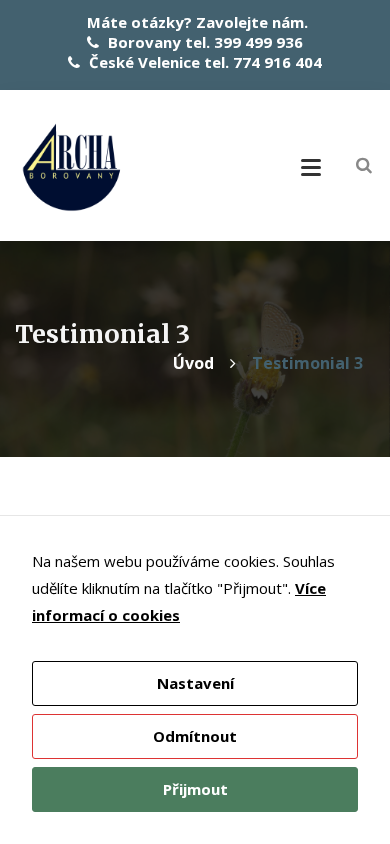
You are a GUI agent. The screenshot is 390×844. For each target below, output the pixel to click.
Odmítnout (195, 736)
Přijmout (195, 789)
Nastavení (195, 683)
